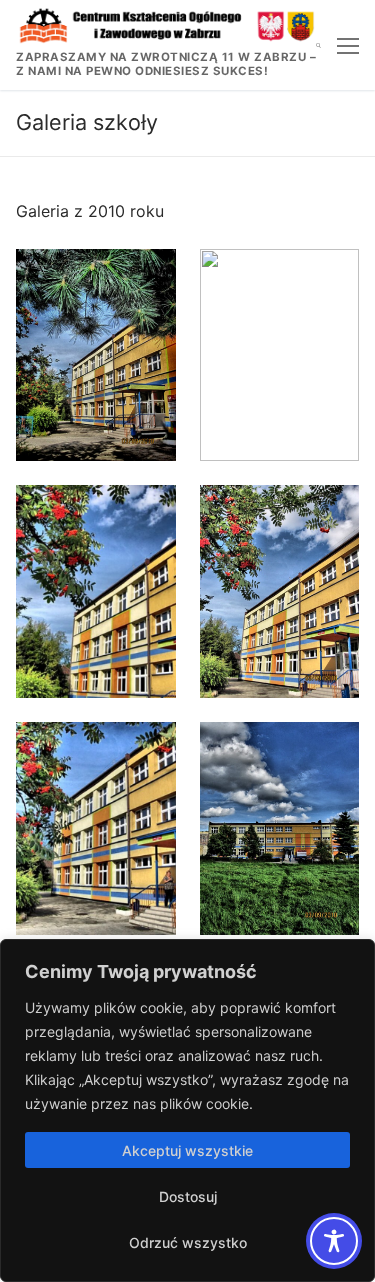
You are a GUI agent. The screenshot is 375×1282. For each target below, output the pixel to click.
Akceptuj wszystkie (187, 1150)
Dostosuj (188, 1196)
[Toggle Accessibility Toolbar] (334, 1241)
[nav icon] (348, 45)
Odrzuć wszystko (188, 1242)
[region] (187, 1110)
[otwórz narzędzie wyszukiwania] (318, 45)
